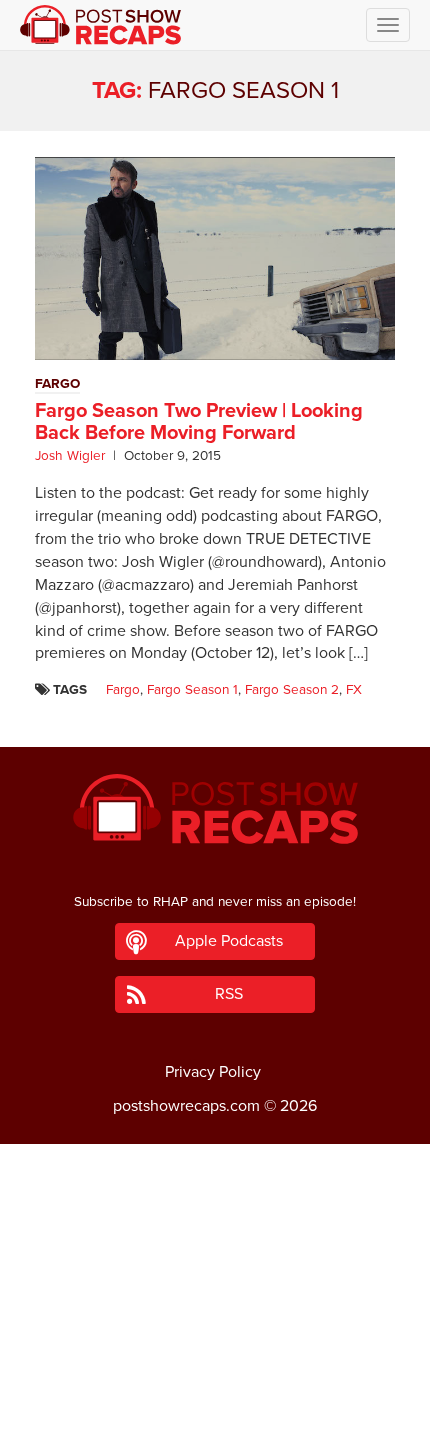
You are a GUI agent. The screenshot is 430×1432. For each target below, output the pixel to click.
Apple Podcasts (229, 941)
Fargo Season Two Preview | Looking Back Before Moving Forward (199, 422)
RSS (229, 994)
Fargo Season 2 (292, 690)
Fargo (123, 690)
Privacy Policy (213, 1072)
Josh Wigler (70, 456)
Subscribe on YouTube (215, 1361)
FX (354, 690)
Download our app (215, 1406)
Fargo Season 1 (192, 690)
